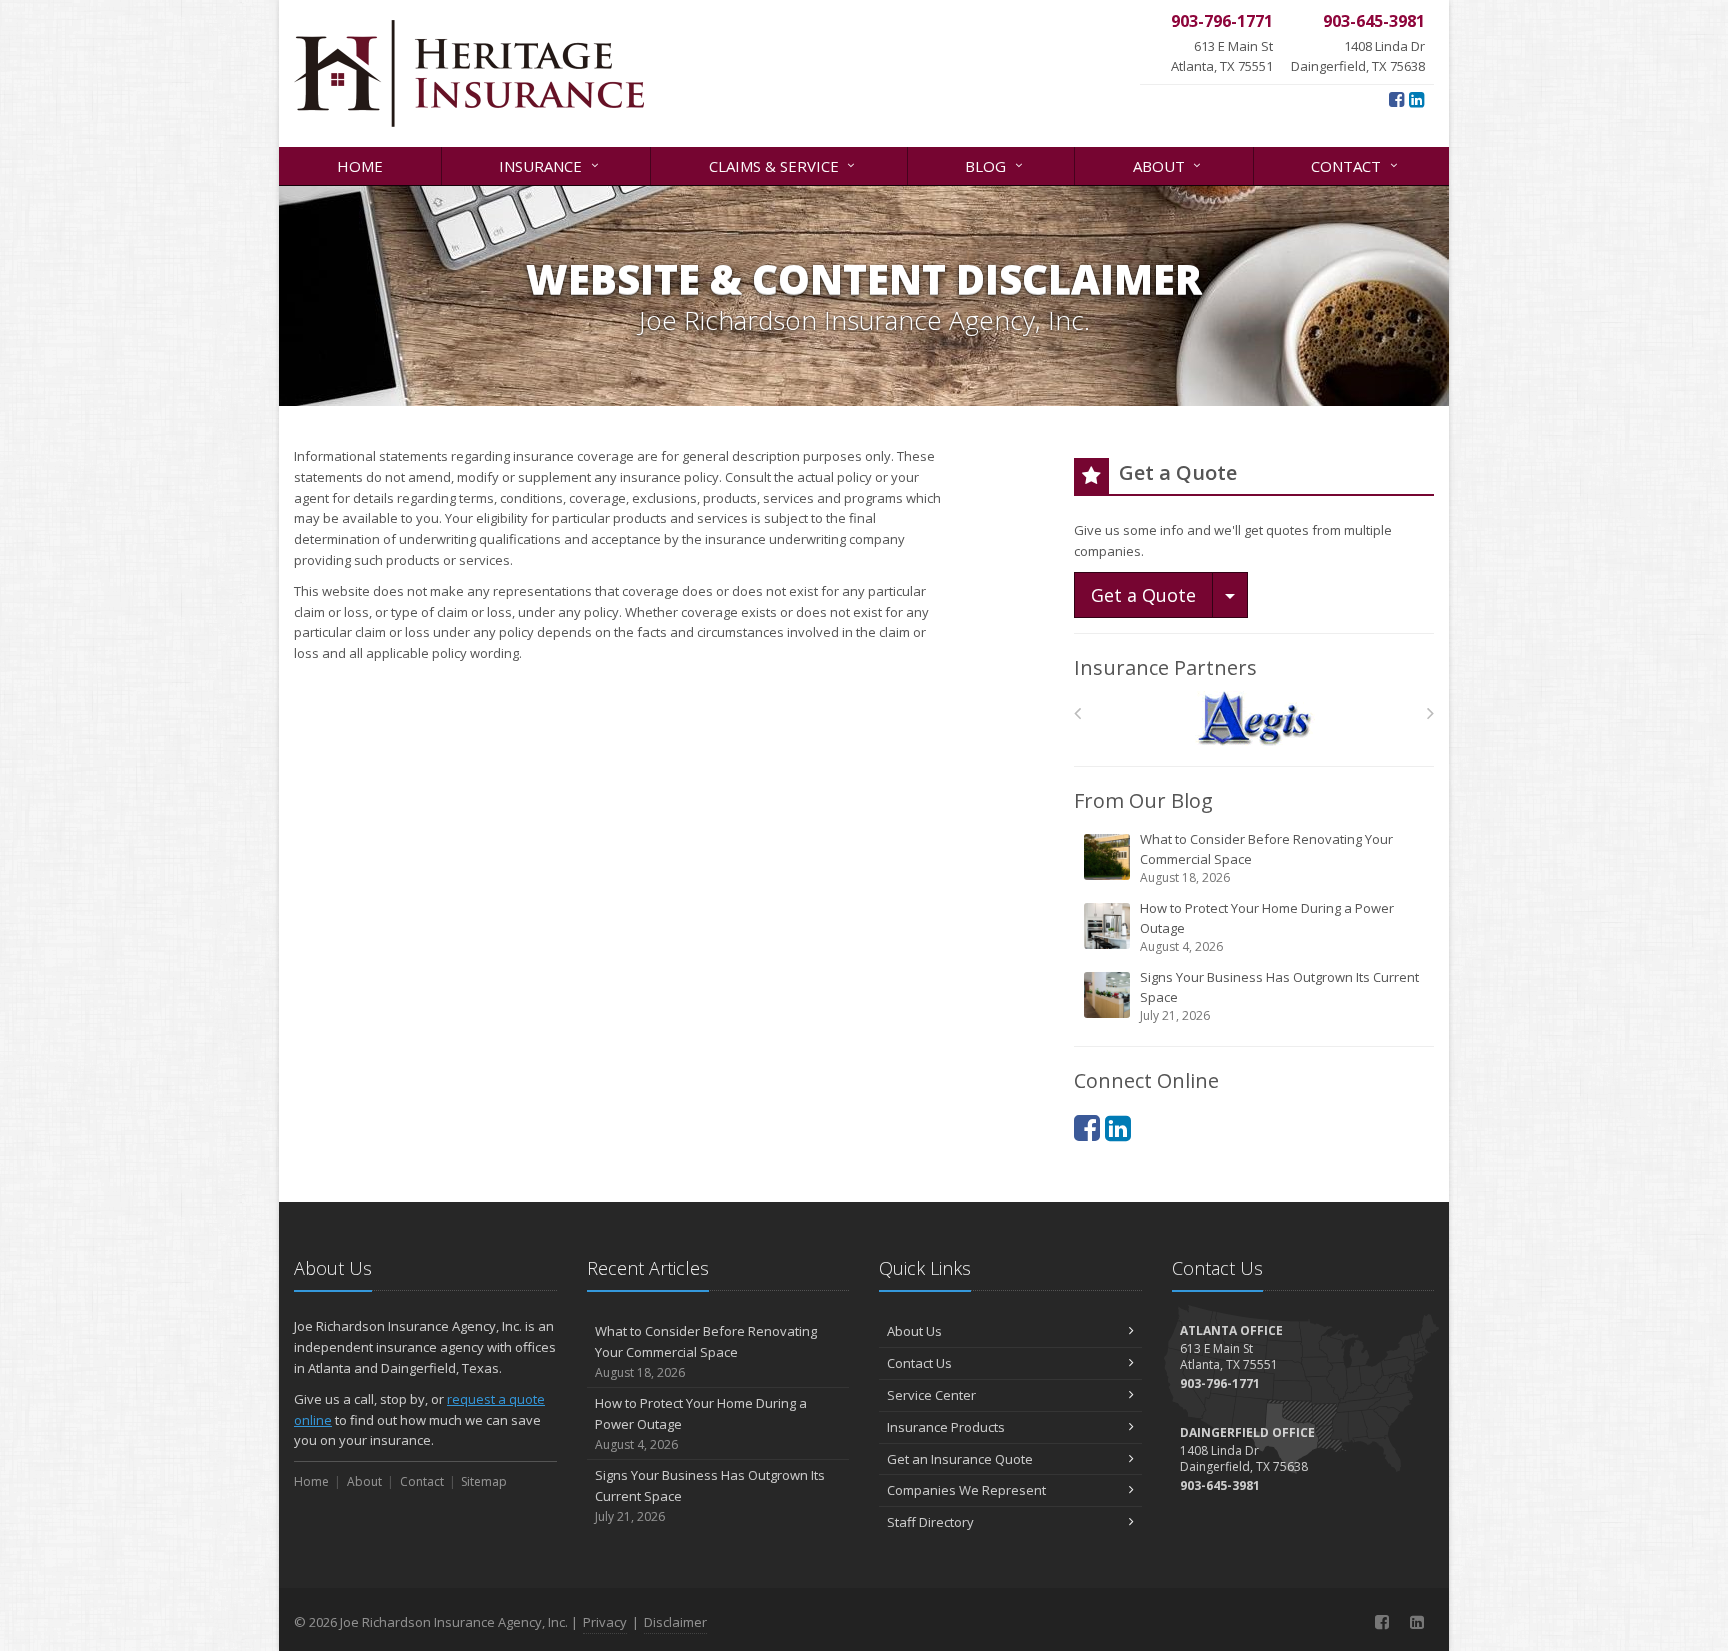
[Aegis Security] (1254, 718)
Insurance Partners (1165, 667)
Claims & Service (784, 164)
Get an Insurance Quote (960, 1459)
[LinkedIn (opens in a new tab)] (1416, 99)
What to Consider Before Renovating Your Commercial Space (1266, 858)
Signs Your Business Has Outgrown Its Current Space (1279, 996)
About (1169, 164)
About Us (914, 1331)
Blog (996, 164)
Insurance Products (946, 1427)
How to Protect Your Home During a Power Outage (1267, 927)
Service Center (931, 1395)
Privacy (605, 1622)
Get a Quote (1143, 595)
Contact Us (919, 1363)
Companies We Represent (966, 1490)
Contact (1356, 164)
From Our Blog (1143, 800)
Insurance (551, 164)
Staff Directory (930, 1522)
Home (360, 166)
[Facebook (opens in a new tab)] (1396, 99)
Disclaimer (675, 1622)
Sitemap (484, 1481)
